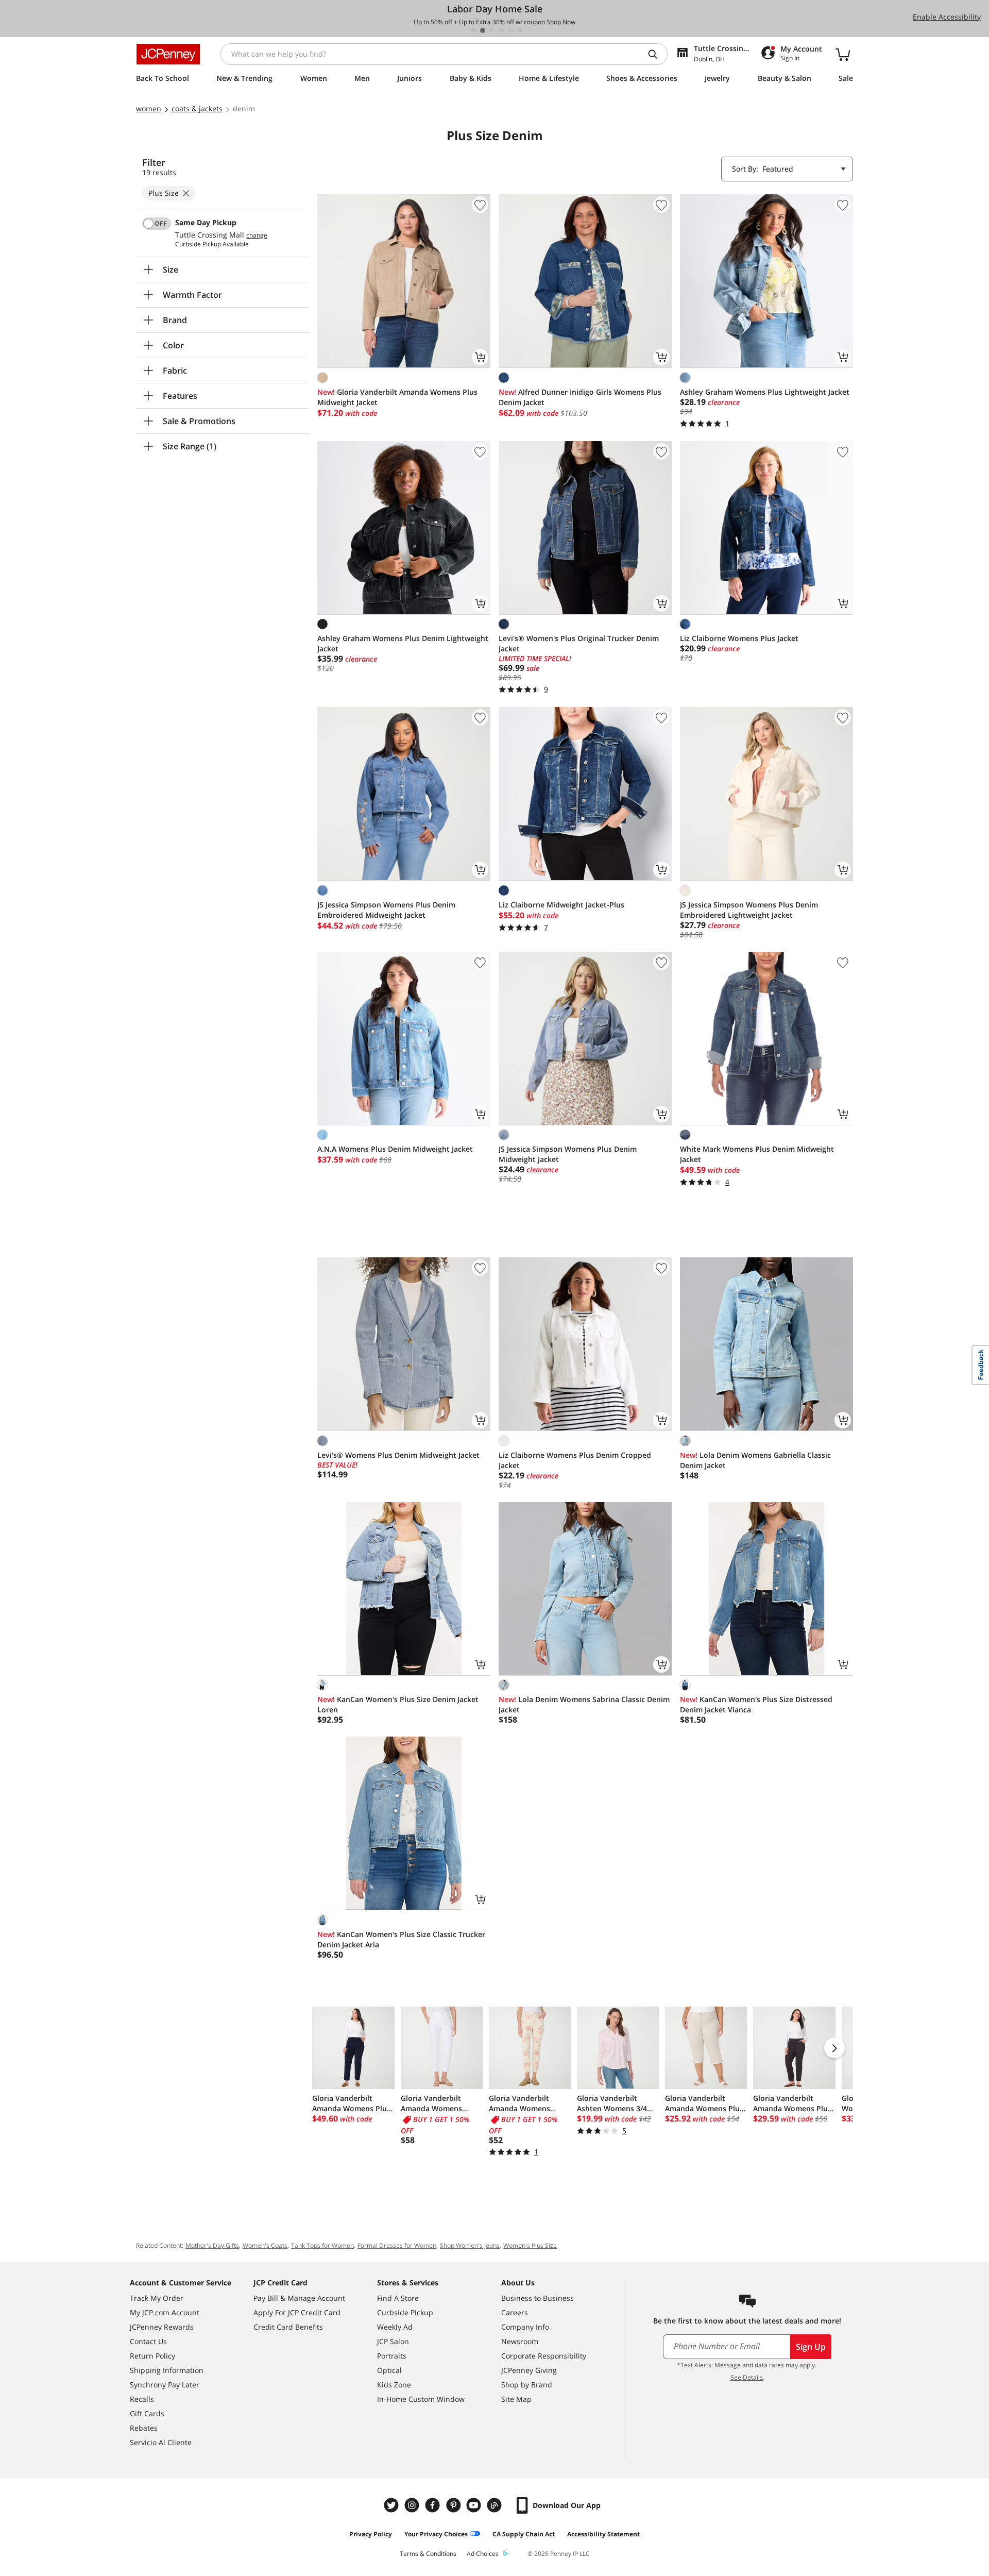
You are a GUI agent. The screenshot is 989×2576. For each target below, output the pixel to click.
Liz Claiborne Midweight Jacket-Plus (561, 905)
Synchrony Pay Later (165, 2385)
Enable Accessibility (947, 17)
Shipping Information (167, 2370)
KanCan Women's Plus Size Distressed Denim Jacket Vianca (756, 1704)
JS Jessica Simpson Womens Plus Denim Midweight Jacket (568, 1154)
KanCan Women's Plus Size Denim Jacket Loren (398, 1704)
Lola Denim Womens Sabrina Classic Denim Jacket (584, 1704)
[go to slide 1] (473, 30)
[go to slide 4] (501, 30)
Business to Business (538, 2298)
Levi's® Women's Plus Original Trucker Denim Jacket (579, 643)
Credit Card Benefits (288, 2327)
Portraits (392, 2356)
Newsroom (520, 2341)
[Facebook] (434, 2505)
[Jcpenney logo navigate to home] (168, 54)
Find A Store (398, 2298)
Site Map (516, 2399)
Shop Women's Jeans (470, 2245)
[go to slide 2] (483, 30)
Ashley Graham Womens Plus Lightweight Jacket (765, 392)
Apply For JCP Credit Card (297, 2312)
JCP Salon (393, 2341)
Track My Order (157, 2298)
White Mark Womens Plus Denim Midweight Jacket (757, 1154)
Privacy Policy (371, 2534)
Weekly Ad (395, 2327)
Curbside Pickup (405, 2312)
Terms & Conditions (428, 2554)
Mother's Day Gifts (212, 2245)
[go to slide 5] (510, 30)
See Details (747, 2377)
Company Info (525, 2327)
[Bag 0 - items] (843, 54)
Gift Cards (147, 2413)
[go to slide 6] (520, 30)
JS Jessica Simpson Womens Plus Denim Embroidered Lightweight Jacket (749, 910)
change (257, 235)
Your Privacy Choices (436, 2534)
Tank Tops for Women (322, 2245)
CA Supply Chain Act (524, 2534)
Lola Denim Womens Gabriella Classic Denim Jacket (755, 1460)
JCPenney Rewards (162, 2327)
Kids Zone (394, 2385)
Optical (389, 2370)
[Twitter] (393, 2505)
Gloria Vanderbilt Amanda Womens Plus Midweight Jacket (397, 397)
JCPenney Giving (529, 2370)
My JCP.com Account (165, 2312)
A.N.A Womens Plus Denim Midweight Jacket (395, 1149)
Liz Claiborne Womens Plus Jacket (739, 638)
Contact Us (148, 2341)
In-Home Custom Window (421, 2399)
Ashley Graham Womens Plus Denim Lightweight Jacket (403, 643)
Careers (515, 2312)
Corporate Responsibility (544, 2356)
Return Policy (152, 2356)
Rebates (144, 2428)
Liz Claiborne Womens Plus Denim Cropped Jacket (575, 1460)
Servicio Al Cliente (161, 2442)
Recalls (142, 2399)
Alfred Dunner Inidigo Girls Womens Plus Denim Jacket (580, 397)
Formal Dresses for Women (397, 2245)
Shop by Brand (527, 2385)
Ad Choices (483, 2554)
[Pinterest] (454, 2505)
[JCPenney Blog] (496, 2505)
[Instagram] (413, 2505)
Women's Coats (265, 2245)
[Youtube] (475, 2505)
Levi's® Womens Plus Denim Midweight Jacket (398, 1455)
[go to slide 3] (492, 30)
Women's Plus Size (530, 2245)
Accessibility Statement (603, 2534)
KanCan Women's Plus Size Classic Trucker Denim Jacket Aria (401, 1939)
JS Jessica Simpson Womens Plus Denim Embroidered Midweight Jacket (386, 910)
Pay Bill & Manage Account (299, 2298)
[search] (657, 54)
